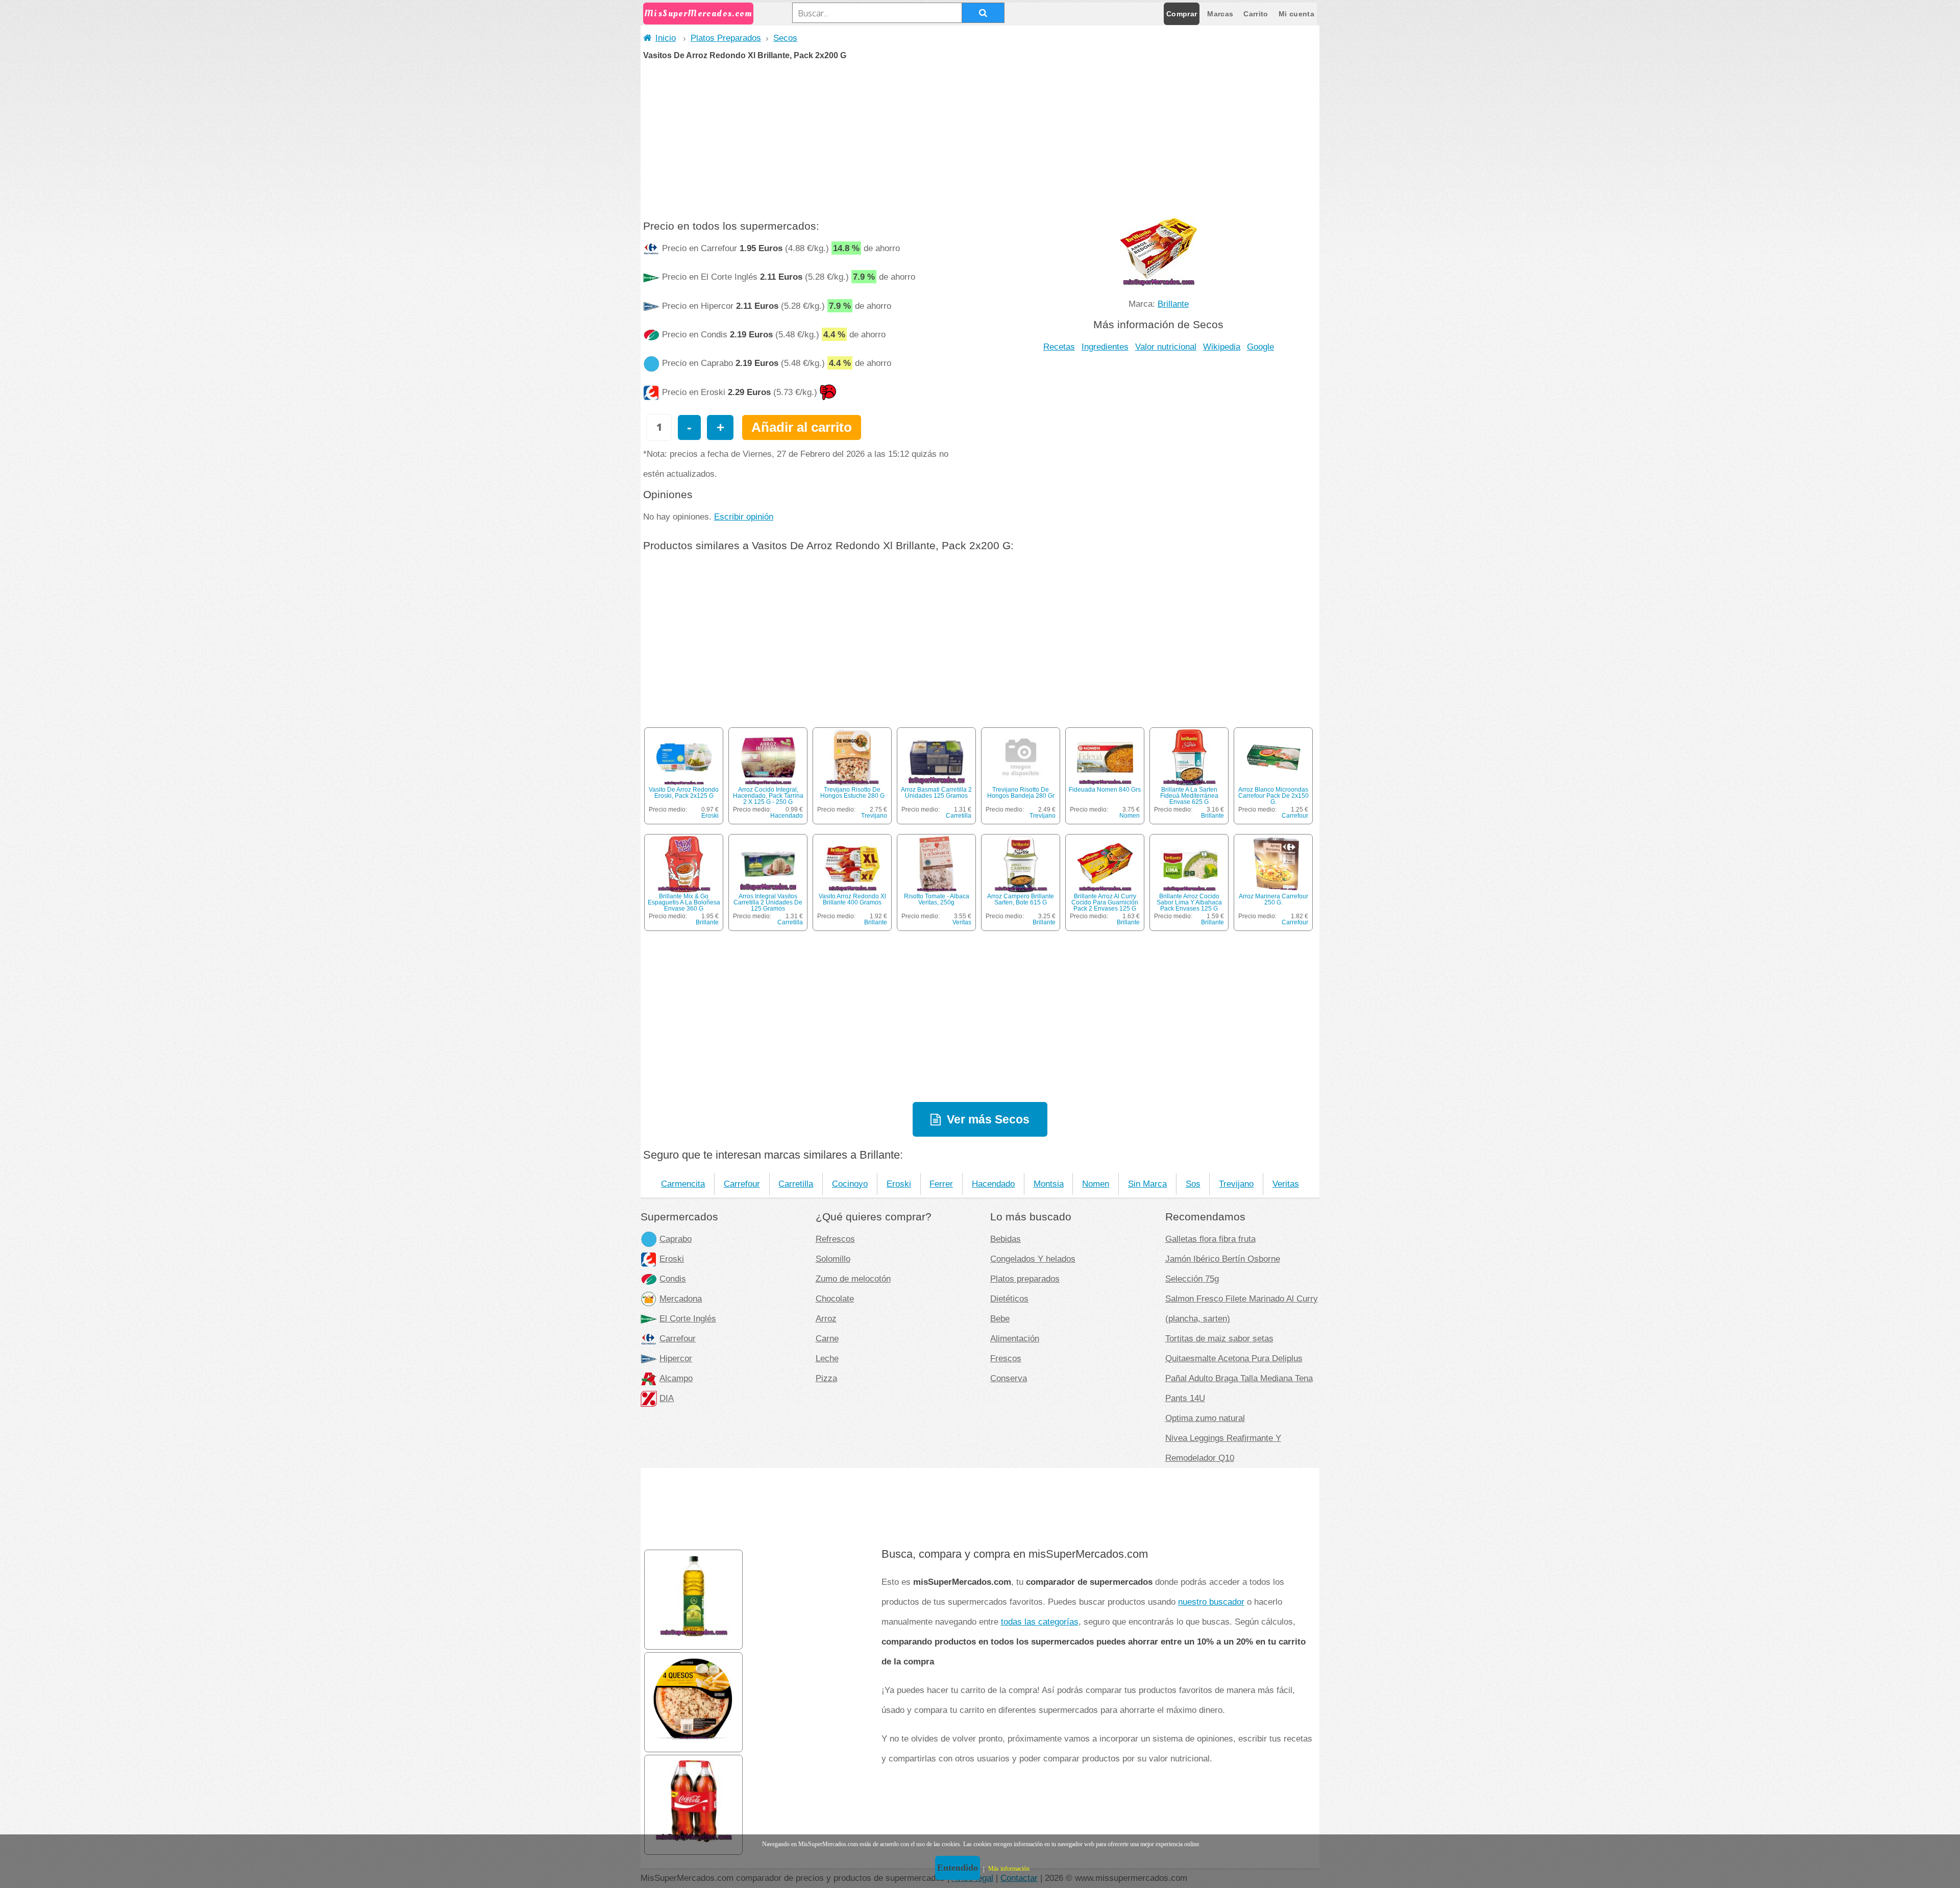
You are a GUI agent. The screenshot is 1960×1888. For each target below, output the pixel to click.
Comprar (1182, 14)
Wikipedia (1222, 347)
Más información (1009, 1869)
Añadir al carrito (802, 427)
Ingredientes (1105, 347)
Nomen (1130, 816)
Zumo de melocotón (853, 1279)
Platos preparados (1025, 1279)
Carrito (1256, 14)
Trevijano (874, 816)
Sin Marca (1147, 1184)
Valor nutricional (1166, 347)
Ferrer (941, 1184)
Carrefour (1295, 816)
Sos (1193, 1184)
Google (1260, 347)
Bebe (1000, 1318)
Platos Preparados (726, 38)
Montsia (1049, 1184)
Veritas (962, 922)
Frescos (1006, 1358)
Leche (827, 1358)
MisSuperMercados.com (698, 14)
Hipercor (676, 1358)
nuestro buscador (1211, 1602)
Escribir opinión (744, 517)
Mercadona (681, 1298)
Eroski (710, 816)
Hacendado (787, 816)
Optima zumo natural (1205, 1418)
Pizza (826, 1378)
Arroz (826, 1318)
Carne (827, 1338)
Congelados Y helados (1033, 1259)
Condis (673, 1279)
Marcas (1220, 14)
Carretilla (959, 816)
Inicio (666, 38)
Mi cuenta (1296, 14)
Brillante (1173, 304)
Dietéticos (1009, 1298)
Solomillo (833, 1259)
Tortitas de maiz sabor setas (1219, 1338)
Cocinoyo (850, 1184)
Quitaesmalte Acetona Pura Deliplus (1234, 1358)
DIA (667, 1398)
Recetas (1059, 347)
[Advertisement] (980, 136)
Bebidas (1006, 1239)
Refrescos (835, 1239)
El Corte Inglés (688, 1318)
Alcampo (676, 1378)
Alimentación (1015, 1338)
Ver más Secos (988, 1119)
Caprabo (676, 1239)
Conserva (1009, 1378)
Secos (785, 38)
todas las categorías (1040, 1622)
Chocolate (835, 1298)
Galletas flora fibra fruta (1210, 1239)
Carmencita (683, 1184)
